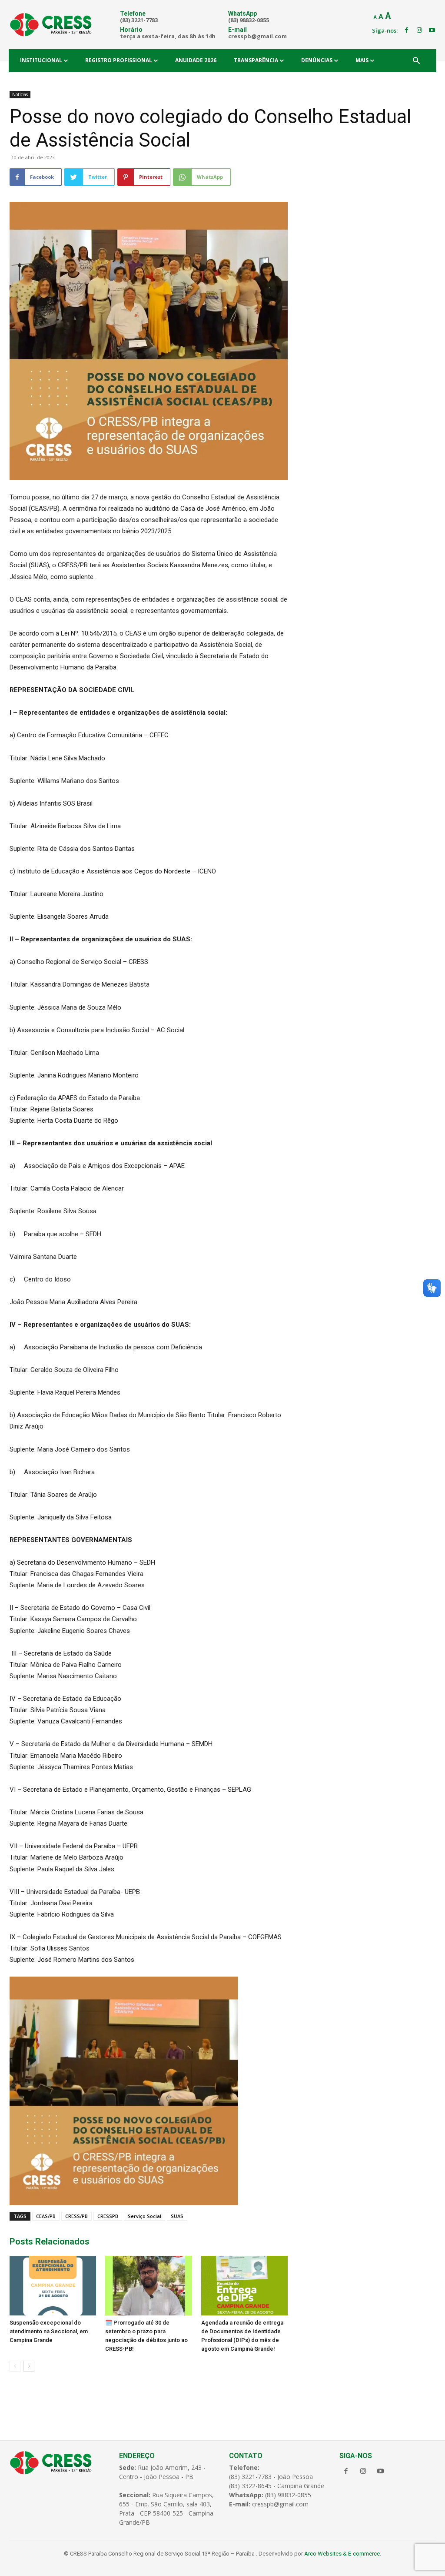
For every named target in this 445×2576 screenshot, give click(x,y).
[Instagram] (419, 30)
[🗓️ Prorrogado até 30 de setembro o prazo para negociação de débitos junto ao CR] (148, 2286)
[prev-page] (15, 2366)
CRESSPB (108, 2216)
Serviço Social (144, 2216)
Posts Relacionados (50, 2241)
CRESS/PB (76, 2216)
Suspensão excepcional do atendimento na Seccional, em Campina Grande (49, 2331)
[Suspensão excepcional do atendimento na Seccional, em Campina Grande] (53, 2286)
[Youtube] (432, 30)
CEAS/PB (46, 2216)
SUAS (177, 2216)
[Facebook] (406, 30)
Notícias (20, 94)
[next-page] (29, 2366)
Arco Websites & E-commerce (342, 2554)
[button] (416, 61)
